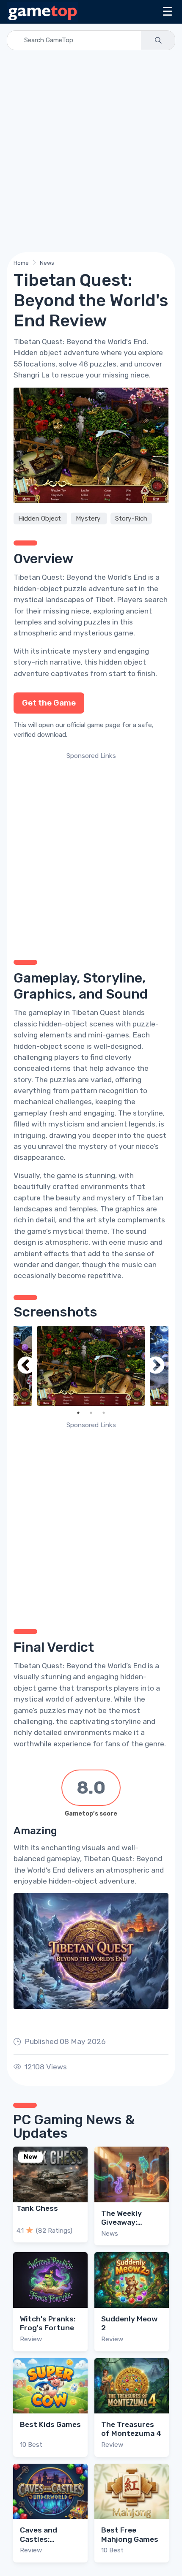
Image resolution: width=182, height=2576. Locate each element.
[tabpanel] (91, 1366)
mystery (87, 651)
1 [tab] (78, 1413)
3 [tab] (104, 1413)
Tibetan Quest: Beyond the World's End (80, 577)
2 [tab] (91, 1413)
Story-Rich (131, 518)
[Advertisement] (91, 151)
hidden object (123, 662)
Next (156, 1366)
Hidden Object (40, 518)
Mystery (89, 518)
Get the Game (49, 703)
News (47, 263)
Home (21, 263)
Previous (26, 1366)
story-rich (31, 662)
